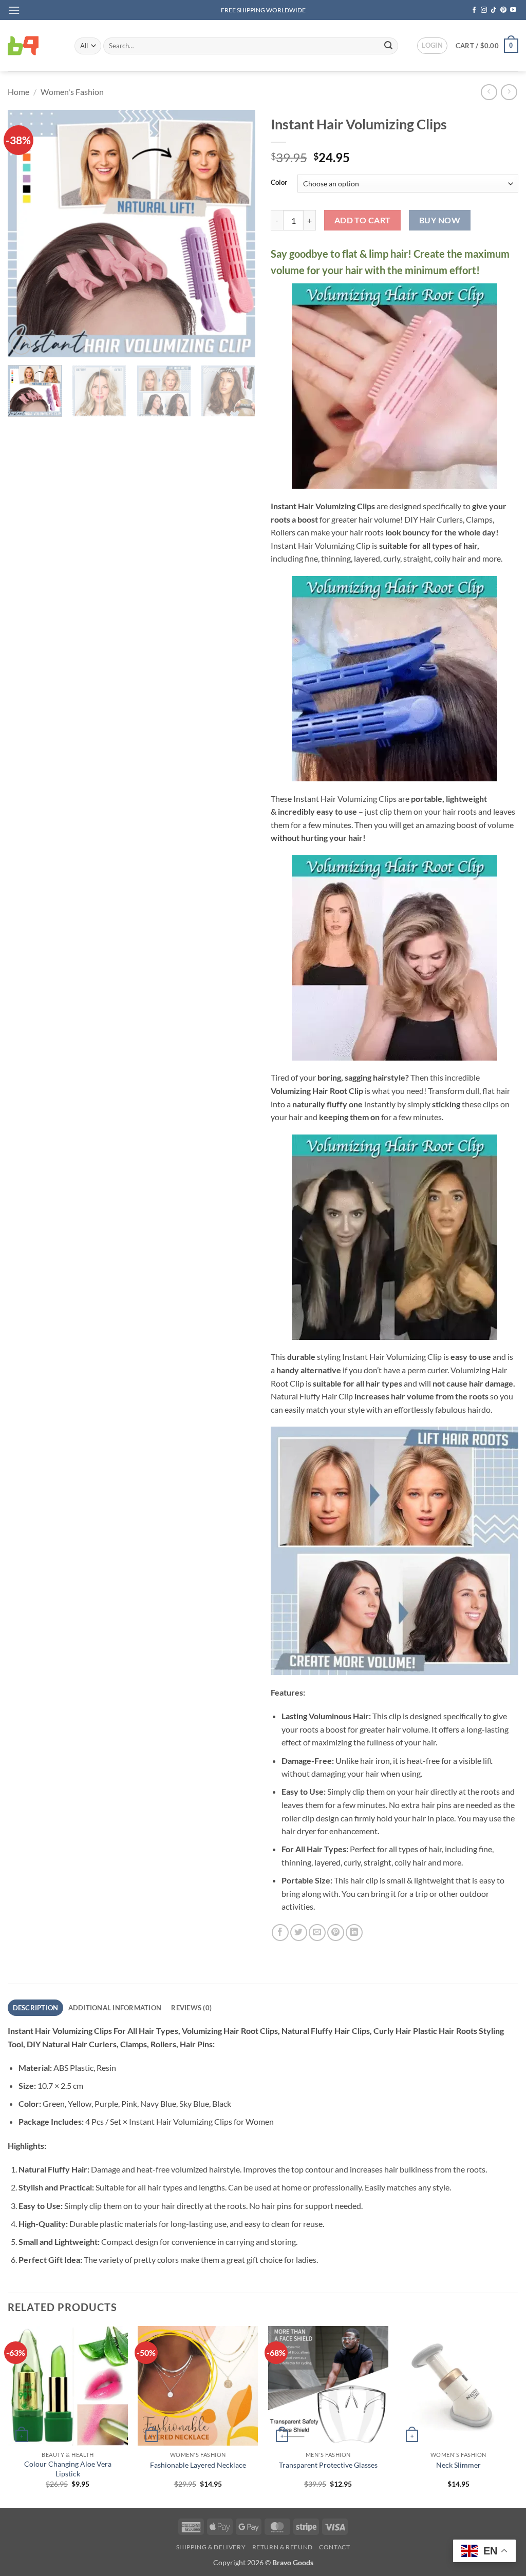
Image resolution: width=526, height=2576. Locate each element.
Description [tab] (36, 2008)
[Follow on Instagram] (484, 10)
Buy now (440, 220)
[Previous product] (509, 92)
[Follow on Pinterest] (503, 10)
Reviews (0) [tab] (191, 2008)
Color (279, 183)
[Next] (237, 234)
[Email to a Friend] (317, 1933)
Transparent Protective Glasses (328, 2465)
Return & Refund (283, 2547)
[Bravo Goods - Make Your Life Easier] (33, 46)
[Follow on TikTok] (494, 10)
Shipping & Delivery (211, 2547)
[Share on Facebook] (280, 1933)
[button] (14, 10)
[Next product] (489, 92)
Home (18, 92)
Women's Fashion (72, 92)
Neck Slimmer (458, 2465)
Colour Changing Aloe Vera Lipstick (68, 2469)
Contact (334, 2547)
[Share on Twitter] (299, 1933)
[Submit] (388, 46)
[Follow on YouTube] (513, 10)
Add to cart (363, 220)
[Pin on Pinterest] (336, 1933)
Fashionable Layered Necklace (198, 2465)
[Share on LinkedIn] (354, 1933)
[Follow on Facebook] (474, 10)
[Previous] (26, 234)
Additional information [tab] (115, 2008)
